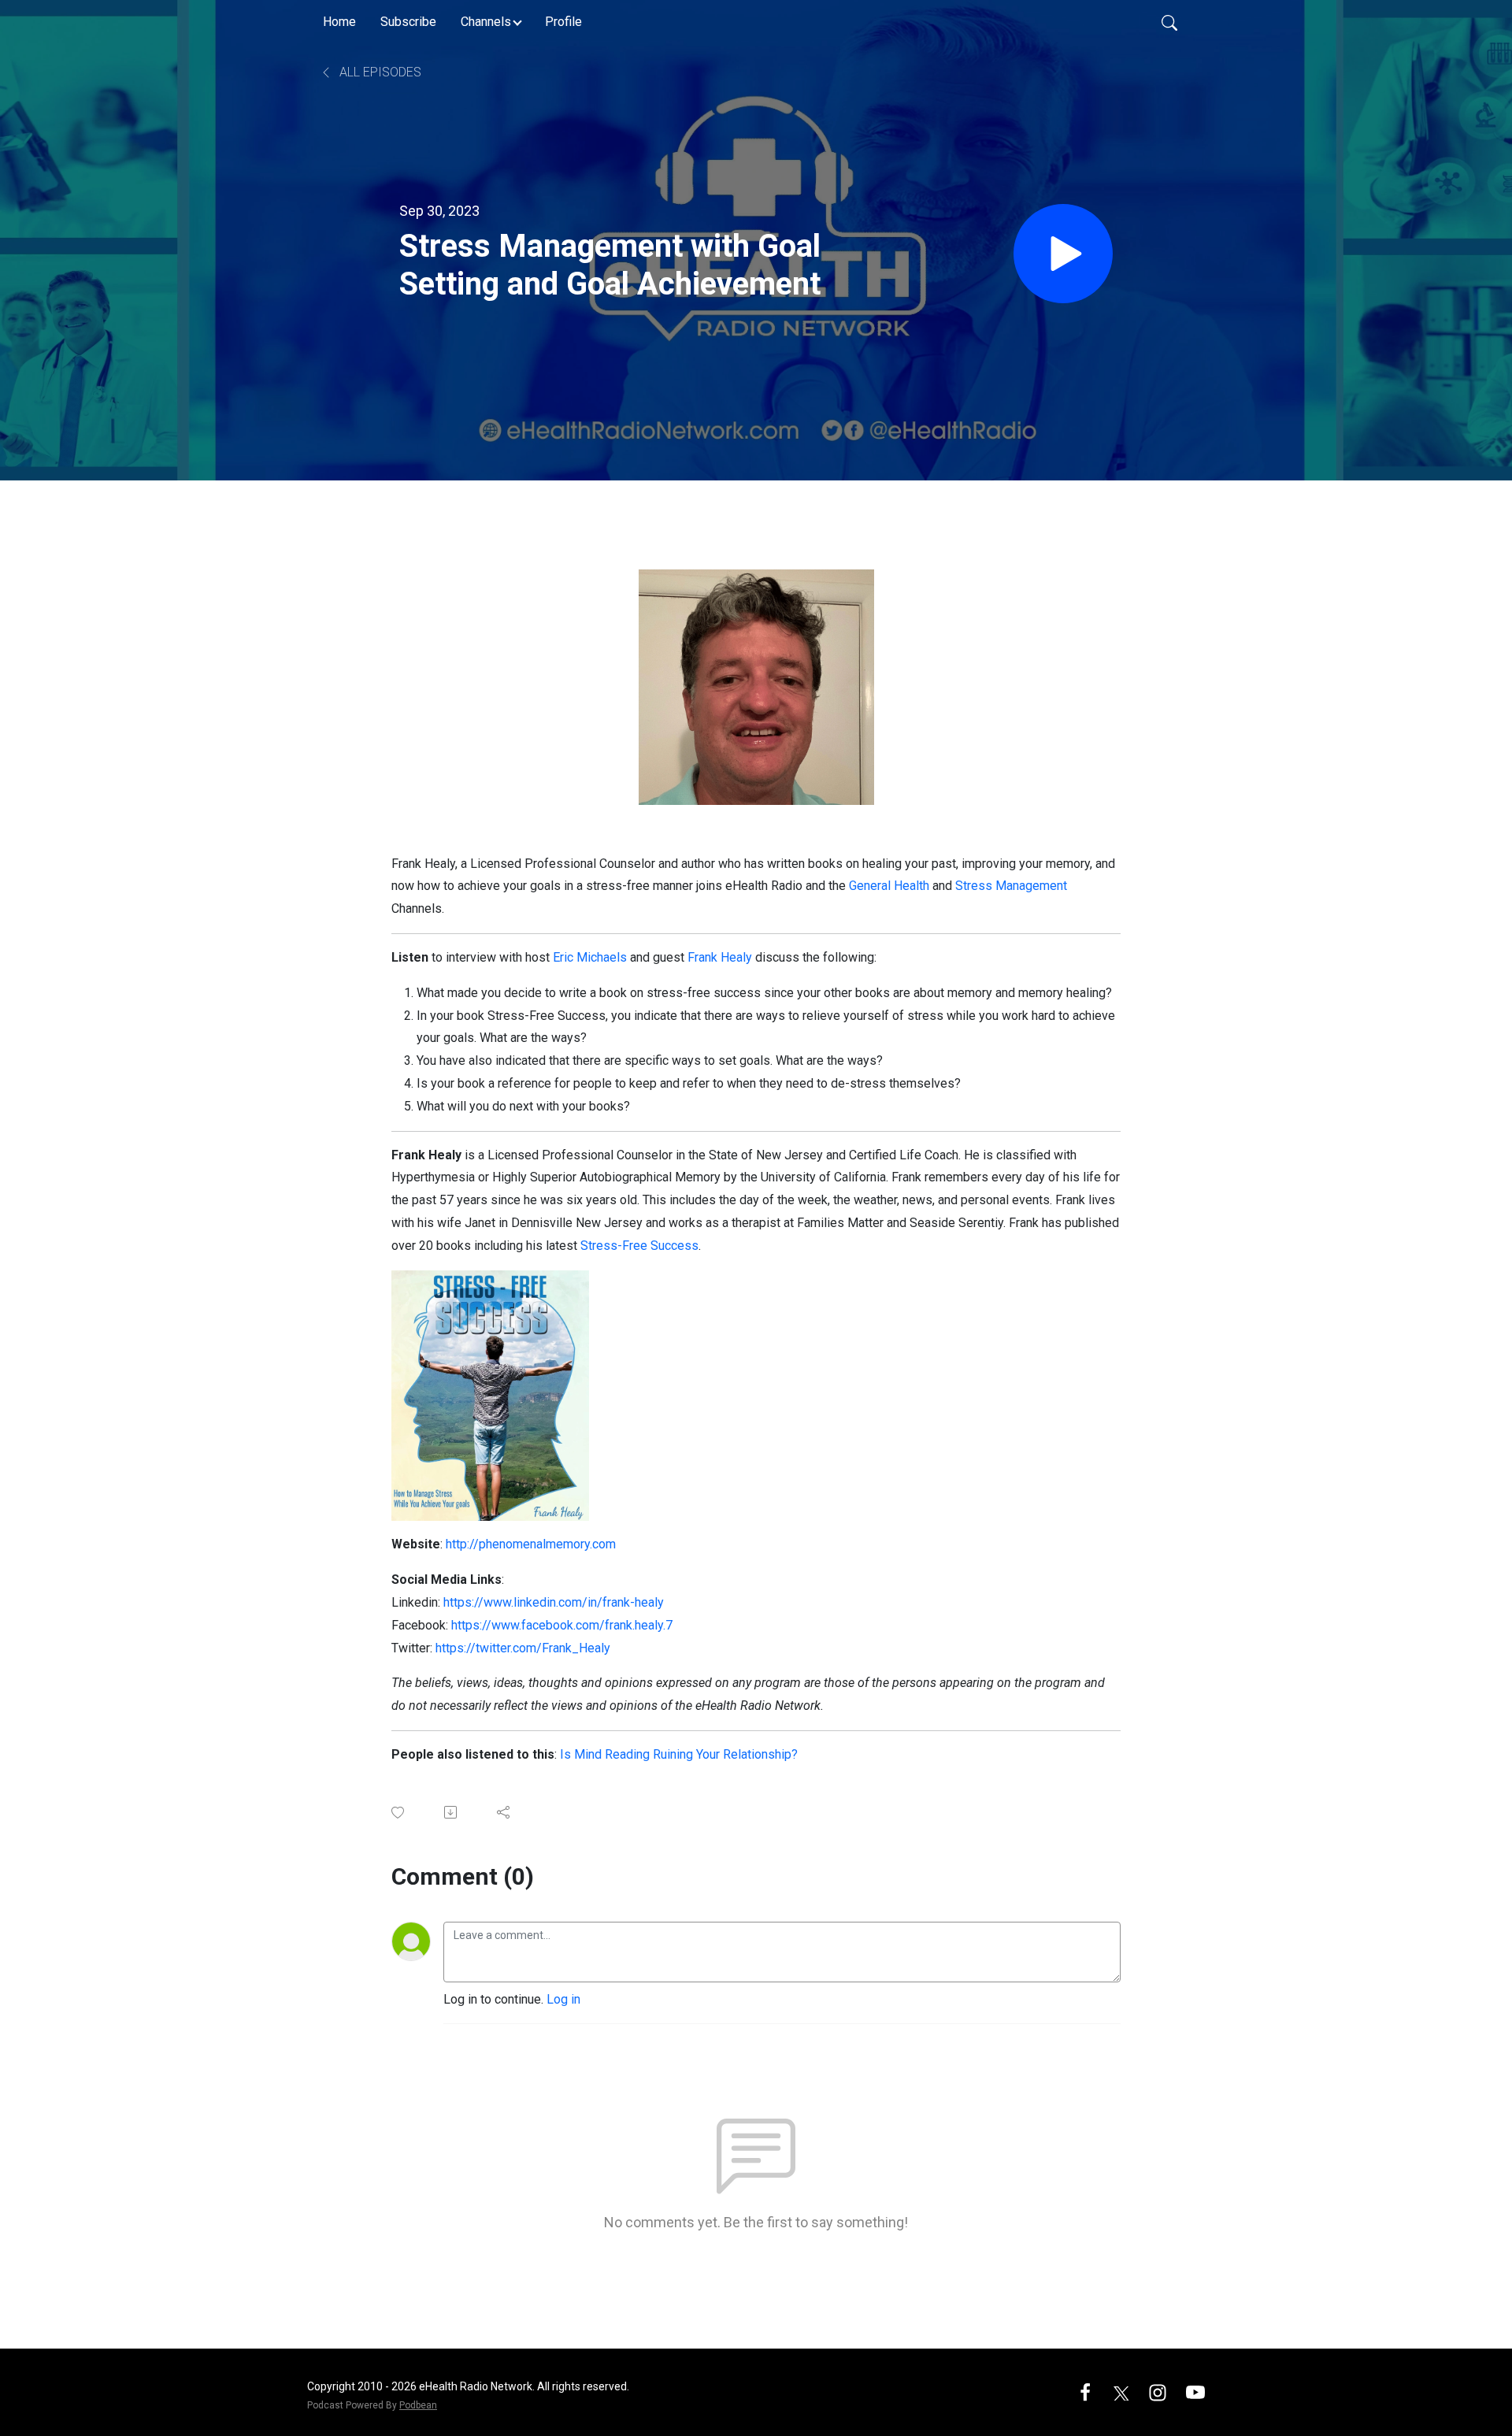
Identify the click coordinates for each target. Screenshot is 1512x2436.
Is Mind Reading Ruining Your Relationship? (679, 1754)
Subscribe (408, 22)
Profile (563, 22)
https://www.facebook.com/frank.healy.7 (562, 1625)
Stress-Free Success (639, 1246)
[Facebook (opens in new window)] (1085, 2392)
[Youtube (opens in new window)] (1195, 2392)
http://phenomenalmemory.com (531, 1544)
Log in (563, 1999)
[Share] (504, 1812)
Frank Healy (720, 957)
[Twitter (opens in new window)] (1121, 2392)
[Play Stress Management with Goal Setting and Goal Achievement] (1063, 254)
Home (339, 22)
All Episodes (379, 72)
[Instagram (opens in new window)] (1158, 2392)
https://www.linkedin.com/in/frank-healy (554, 1602)
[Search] (1169, 22)
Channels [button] (486, 22)
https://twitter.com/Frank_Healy (523, 1648)
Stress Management (1011, 886)
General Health (889, 886)
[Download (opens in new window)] (452, 1812)
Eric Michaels (590, 957)
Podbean (418, 2405)
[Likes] (399, 1813)
